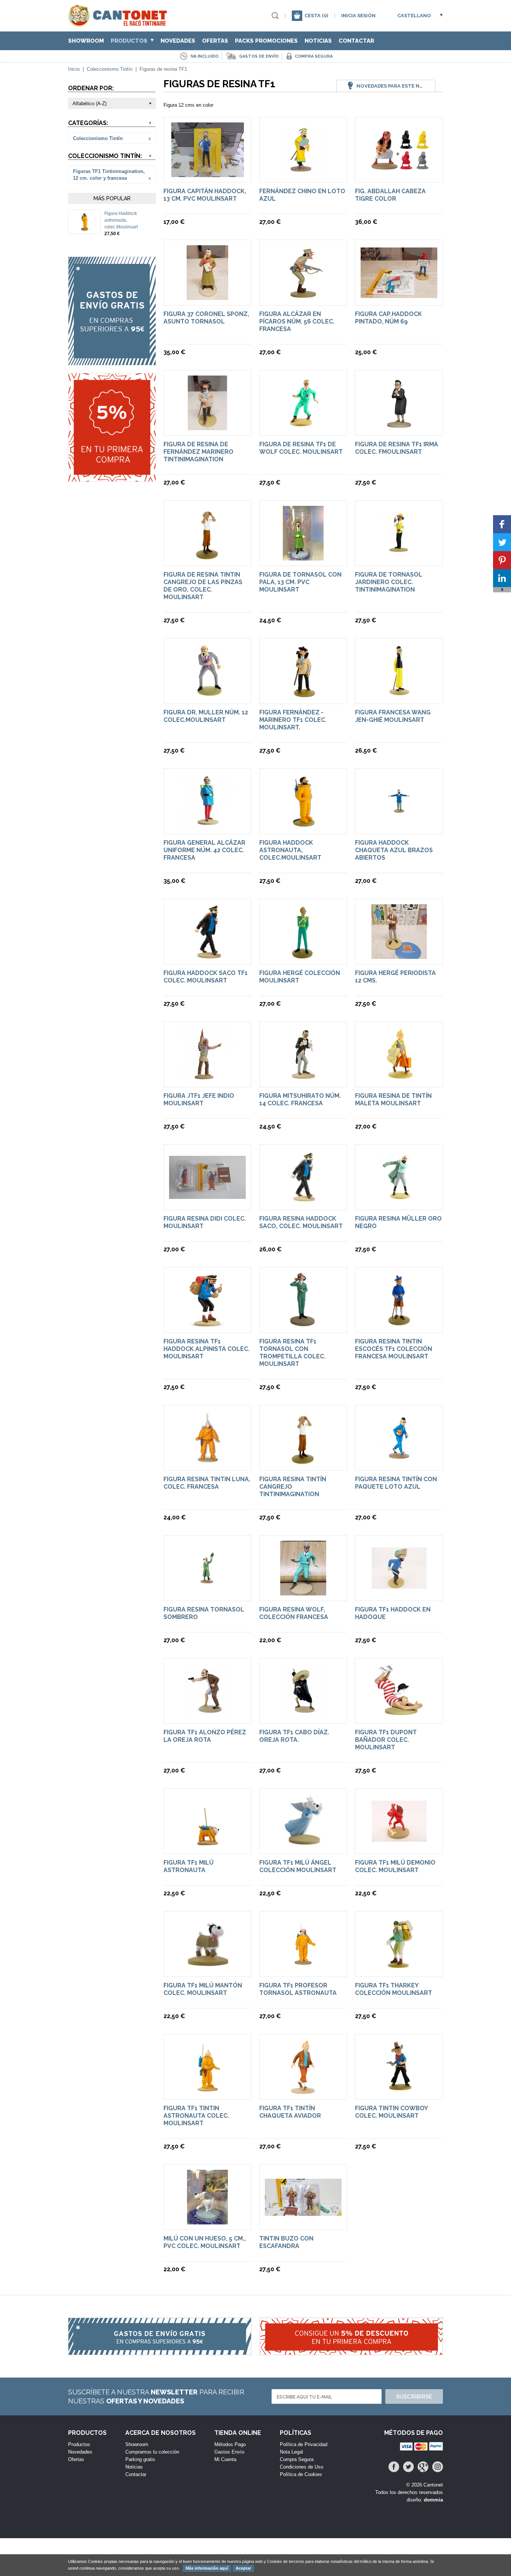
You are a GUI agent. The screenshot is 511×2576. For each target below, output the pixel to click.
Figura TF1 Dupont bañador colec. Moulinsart (386, 1740)
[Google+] (423, 2467)
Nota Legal (291, 2452)
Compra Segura (297, 2459)
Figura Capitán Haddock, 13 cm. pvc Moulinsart (205, 195)
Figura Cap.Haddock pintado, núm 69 (388, 318)
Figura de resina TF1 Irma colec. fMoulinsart (397, 448)
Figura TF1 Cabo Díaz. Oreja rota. (294, 1736)
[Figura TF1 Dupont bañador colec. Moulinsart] (399, 1715)
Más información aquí (207, 2568)
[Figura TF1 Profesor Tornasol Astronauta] (303, 1968)
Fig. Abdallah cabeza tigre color (390, 195)
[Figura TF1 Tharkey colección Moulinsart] (399, 1968)
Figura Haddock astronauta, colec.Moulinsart (121, 220)
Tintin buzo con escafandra (286, 2242)
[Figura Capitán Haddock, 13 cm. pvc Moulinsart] (208, 174)
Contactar (356, 41)
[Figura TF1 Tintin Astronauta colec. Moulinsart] (207, 2091)
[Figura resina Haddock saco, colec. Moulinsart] (303, 1201)
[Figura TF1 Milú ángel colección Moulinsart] (303, 1845)
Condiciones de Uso (302, 2467)
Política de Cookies (301, 2474)
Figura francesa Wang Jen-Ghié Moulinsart (393, 716)
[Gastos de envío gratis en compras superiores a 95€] (112, 311)
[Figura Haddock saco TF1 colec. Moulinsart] (208, 955)
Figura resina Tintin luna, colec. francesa (207, 1483)
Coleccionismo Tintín (110, 69)
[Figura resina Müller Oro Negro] (399, 1201)
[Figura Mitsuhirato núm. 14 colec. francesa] (303, 1078)
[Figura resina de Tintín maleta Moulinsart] (399, 1078)
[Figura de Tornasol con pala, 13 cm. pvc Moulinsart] (303, 557)
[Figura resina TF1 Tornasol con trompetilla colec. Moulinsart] (303, 1324)
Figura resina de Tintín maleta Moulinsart (393, 1099)
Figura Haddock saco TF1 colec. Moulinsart (206, 977)
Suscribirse (414, 2397)
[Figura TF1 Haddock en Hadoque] (399, 1592)
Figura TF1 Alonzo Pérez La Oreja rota (205, 1736)
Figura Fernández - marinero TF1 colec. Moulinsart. (293, 720)
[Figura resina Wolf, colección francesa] (303, 1592)
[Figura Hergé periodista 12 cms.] (399, 955)
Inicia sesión (358, 16)
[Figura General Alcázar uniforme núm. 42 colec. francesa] (208, 825)
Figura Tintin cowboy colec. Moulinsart (391, 2112)
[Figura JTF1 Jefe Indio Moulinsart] (208, 1078)
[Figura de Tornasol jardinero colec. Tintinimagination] (399, 557)
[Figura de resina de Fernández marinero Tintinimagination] (207, 427)
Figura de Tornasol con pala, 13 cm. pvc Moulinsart (300, 582)
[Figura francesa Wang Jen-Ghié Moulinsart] (399, 695)
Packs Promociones (266, 41)
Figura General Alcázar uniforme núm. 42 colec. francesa (204, 850)
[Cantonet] (120, 23)
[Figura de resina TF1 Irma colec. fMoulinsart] (399, 427)
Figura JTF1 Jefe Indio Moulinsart (199, 1099)
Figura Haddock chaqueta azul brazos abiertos (394, 850)
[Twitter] (408, 2467)
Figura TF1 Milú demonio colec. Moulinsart (395, 1866)
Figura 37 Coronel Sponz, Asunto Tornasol (206, 318)
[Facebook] (394, 2467)
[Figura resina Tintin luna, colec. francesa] (208, 1462)
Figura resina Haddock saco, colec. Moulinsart (301, 1222)
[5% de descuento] (112, 427)
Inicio (74, 69)
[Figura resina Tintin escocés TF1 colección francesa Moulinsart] (399, 1324)
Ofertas (215, 41)
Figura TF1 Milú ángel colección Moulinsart (298, 1866)
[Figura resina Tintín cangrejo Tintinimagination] (303, 1462)
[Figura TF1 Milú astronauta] (208, 1845)
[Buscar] (275, 16)
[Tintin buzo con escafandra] (303, 2212)
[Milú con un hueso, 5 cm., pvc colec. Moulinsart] (207, 2221)
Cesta (316, 16)
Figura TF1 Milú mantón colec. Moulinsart (203, 1989)
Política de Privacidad (304, 2444)
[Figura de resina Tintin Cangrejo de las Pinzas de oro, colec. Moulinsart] (207, 557)
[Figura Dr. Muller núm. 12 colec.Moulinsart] (208, 695)
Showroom (86, 41)
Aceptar (243, 2568)
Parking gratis (140, 2459)
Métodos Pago (230, 2444)
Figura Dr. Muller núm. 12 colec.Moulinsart (206, 716)
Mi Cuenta (225, 2459)
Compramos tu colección (152, 2452)
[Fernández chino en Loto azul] (303, 174)
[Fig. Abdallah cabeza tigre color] (399, 166)
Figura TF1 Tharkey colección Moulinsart (394, 1989)
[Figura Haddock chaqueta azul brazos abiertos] (399, 825)
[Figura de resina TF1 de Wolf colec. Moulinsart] (303, 427)
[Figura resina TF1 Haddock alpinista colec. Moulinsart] (207, 1324)
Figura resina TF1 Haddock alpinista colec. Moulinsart (206, 1349)
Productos (130, 41)
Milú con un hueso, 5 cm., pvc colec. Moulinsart (205, 2242)
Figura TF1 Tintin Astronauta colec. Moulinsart (196, 2116)
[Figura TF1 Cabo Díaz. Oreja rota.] (303, 1715)
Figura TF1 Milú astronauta (189, 1866)
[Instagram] (437, 2467)
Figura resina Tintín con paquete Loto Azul (396, 1483)
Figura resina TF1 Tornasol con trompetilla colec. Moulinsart (292, 1353)
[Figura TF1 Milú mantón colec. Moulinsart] (208, 1968)
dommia (433, 2500)
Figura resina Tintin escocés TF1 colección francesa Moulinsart (394, 1349)
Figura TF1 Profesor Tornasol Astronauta (298, 1989)
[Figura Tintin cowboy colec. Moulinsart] (399, 2091)
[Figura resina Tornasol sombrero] (207, 1592)
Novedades (178, 41)
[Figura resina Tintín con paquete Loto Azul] (399, 1462)
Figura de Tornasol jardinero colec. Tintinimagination (389, 582)
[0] (297, 16)
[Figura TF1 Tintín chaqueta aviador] (303, 2091)
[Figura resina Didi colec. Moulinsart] (207, 1195)
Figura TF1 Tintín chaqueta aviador (290, 2112)
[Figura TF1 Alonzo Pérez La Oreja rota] (207, 1715)
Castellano (414, 16)
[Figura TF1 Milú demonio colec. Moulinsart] (399, 1845)
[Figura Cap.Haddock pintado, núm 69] (399, 294)
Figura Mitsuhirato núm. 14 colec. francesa (300, 1099)
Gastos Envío (229, 2452)
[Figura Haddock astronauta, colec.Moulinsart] (85, 228)
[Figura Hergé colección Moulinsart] (303, 955)
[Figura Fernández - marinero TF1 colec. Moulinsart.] (303, 695)
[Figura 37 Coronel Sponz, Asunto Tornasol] (207, 296)
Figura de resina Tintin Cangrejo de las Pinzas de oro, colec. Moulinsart (203, 586)
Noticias (318, 41)
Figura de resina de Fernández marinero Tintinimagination (198, 452)
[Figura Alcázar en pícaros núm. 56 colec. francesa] (303, 296)
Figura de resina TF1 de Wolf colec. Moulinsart (301, 448)
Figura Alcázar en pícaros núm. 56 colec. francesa (297, 321)
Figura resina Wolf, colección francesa (294, 1613)
